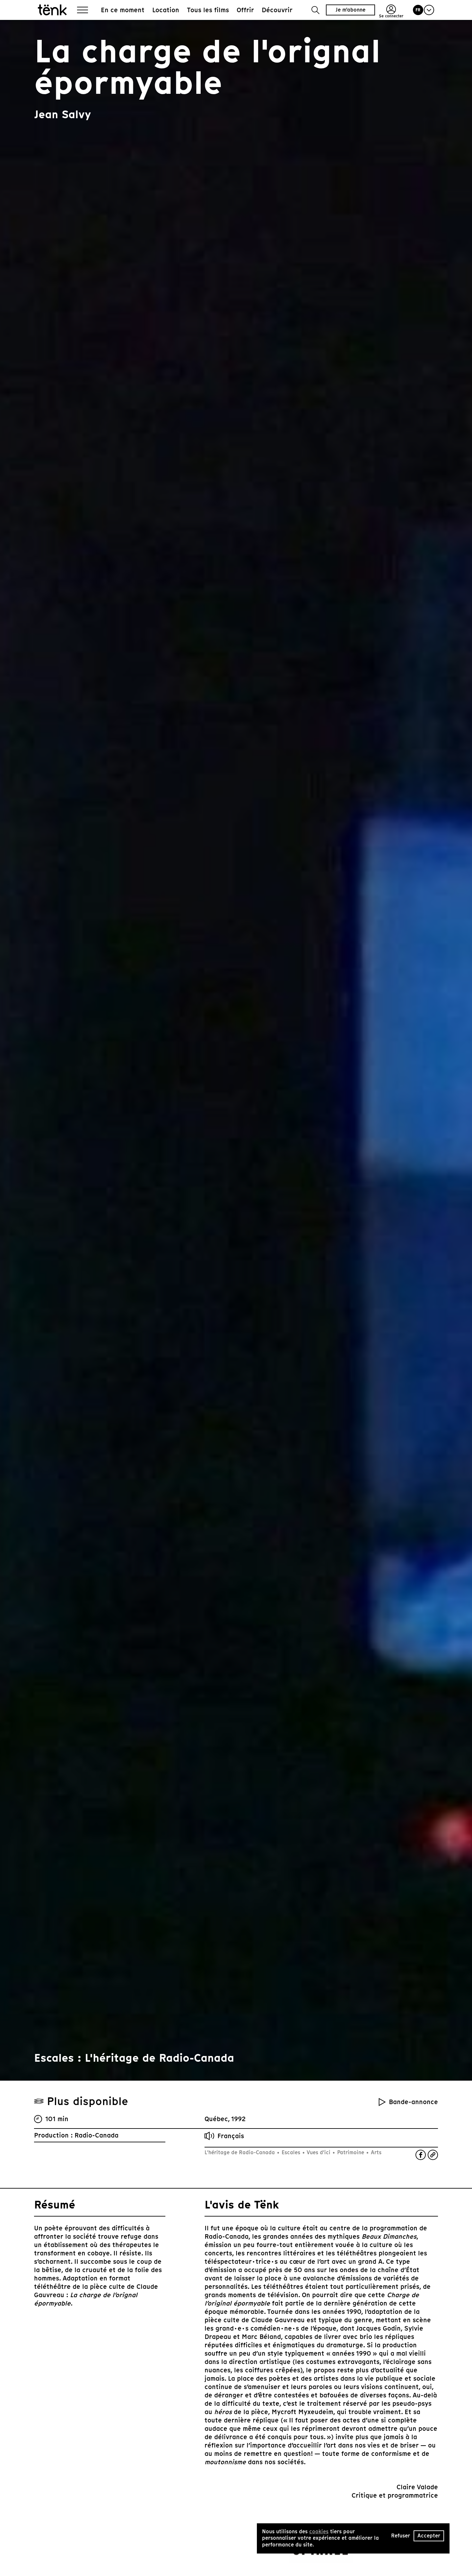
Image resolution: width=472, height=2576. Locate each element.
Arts (375, 2152)
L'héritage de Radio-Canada (240, 2152)
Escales (291, 2152)
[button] (315, 10)
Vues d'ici (319, 2152)
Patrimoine (351, 2152)
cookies (319, 2532)
